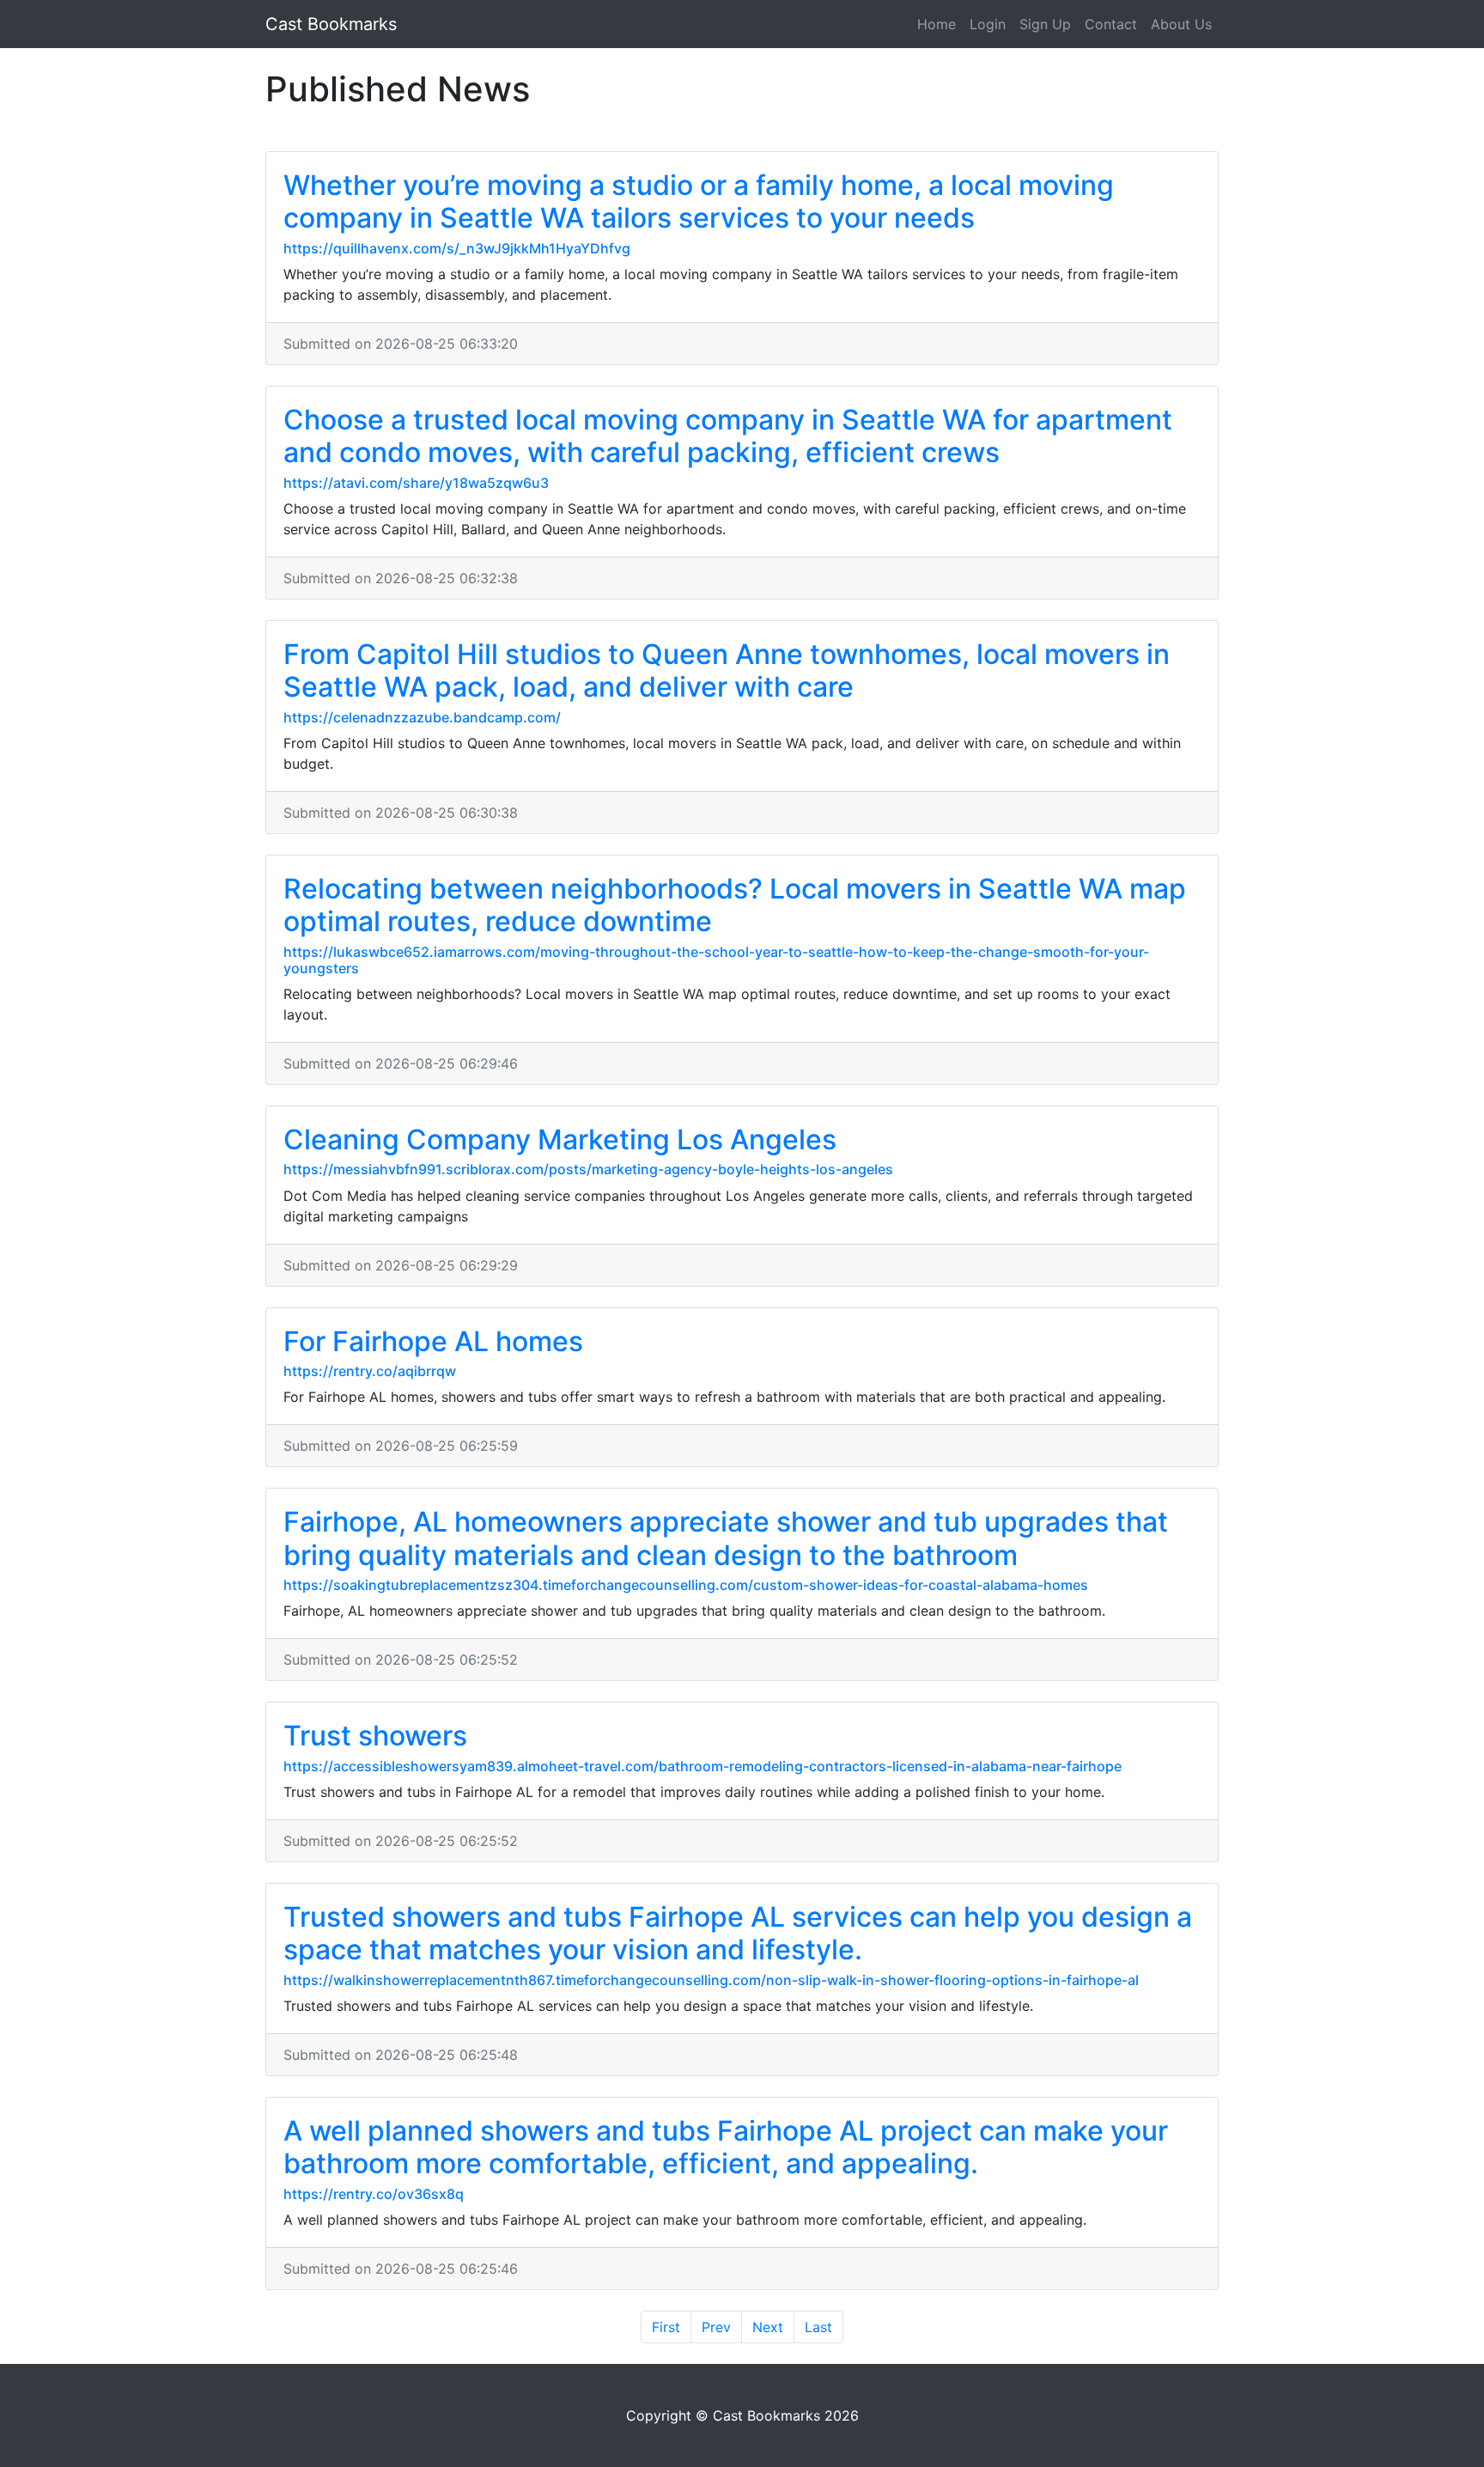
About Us (1181, 24)
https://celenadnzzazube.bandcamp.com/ (422, 717)
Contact (1111, 24)
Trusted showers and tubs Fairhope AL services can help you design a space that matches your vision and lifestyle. (738, 1933)
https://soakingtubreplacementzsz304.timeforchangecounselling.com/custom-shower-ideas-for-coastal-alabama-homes (686, 1585)
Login (988, 24)
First (666, 2327)
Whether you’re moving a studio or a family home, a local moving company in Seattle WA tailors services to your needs (699, 201)
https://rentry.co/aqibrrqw (370, 1371)
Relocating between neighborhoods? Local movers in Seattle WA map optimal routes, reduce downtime (735, 905)
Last (818, 2327)
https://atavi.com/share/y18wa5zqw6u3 (416, 483)
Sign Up (1045, 24)
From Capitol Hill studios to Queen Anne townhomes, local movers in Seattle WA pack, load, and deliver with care (727, 670)
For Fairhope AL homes (433, 1341)
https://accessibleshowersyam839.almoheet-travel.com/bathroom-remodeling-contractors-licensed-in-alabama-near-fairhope (702, 1766)
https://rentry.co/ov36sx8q (374, 2194)
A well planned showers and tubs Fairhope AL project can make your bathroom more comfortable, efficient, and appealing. (726, 2147)
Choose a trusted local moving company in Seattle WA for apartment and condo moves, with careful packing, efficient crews (728, 436)
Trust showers (375, 1736)
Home (937, 24)
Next (768, 2327)
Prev (716, 2327)
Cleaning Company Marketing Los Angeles (560, 1139)
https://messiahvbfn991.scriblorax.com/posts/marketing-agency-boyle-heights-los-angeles (588, 1169)
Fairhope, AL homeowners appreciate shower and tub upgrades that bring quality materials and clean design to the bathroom (726, 1538)
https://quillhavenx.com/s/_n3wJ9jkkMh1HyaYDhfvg (457, 248)
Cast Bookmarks (331, 24)
